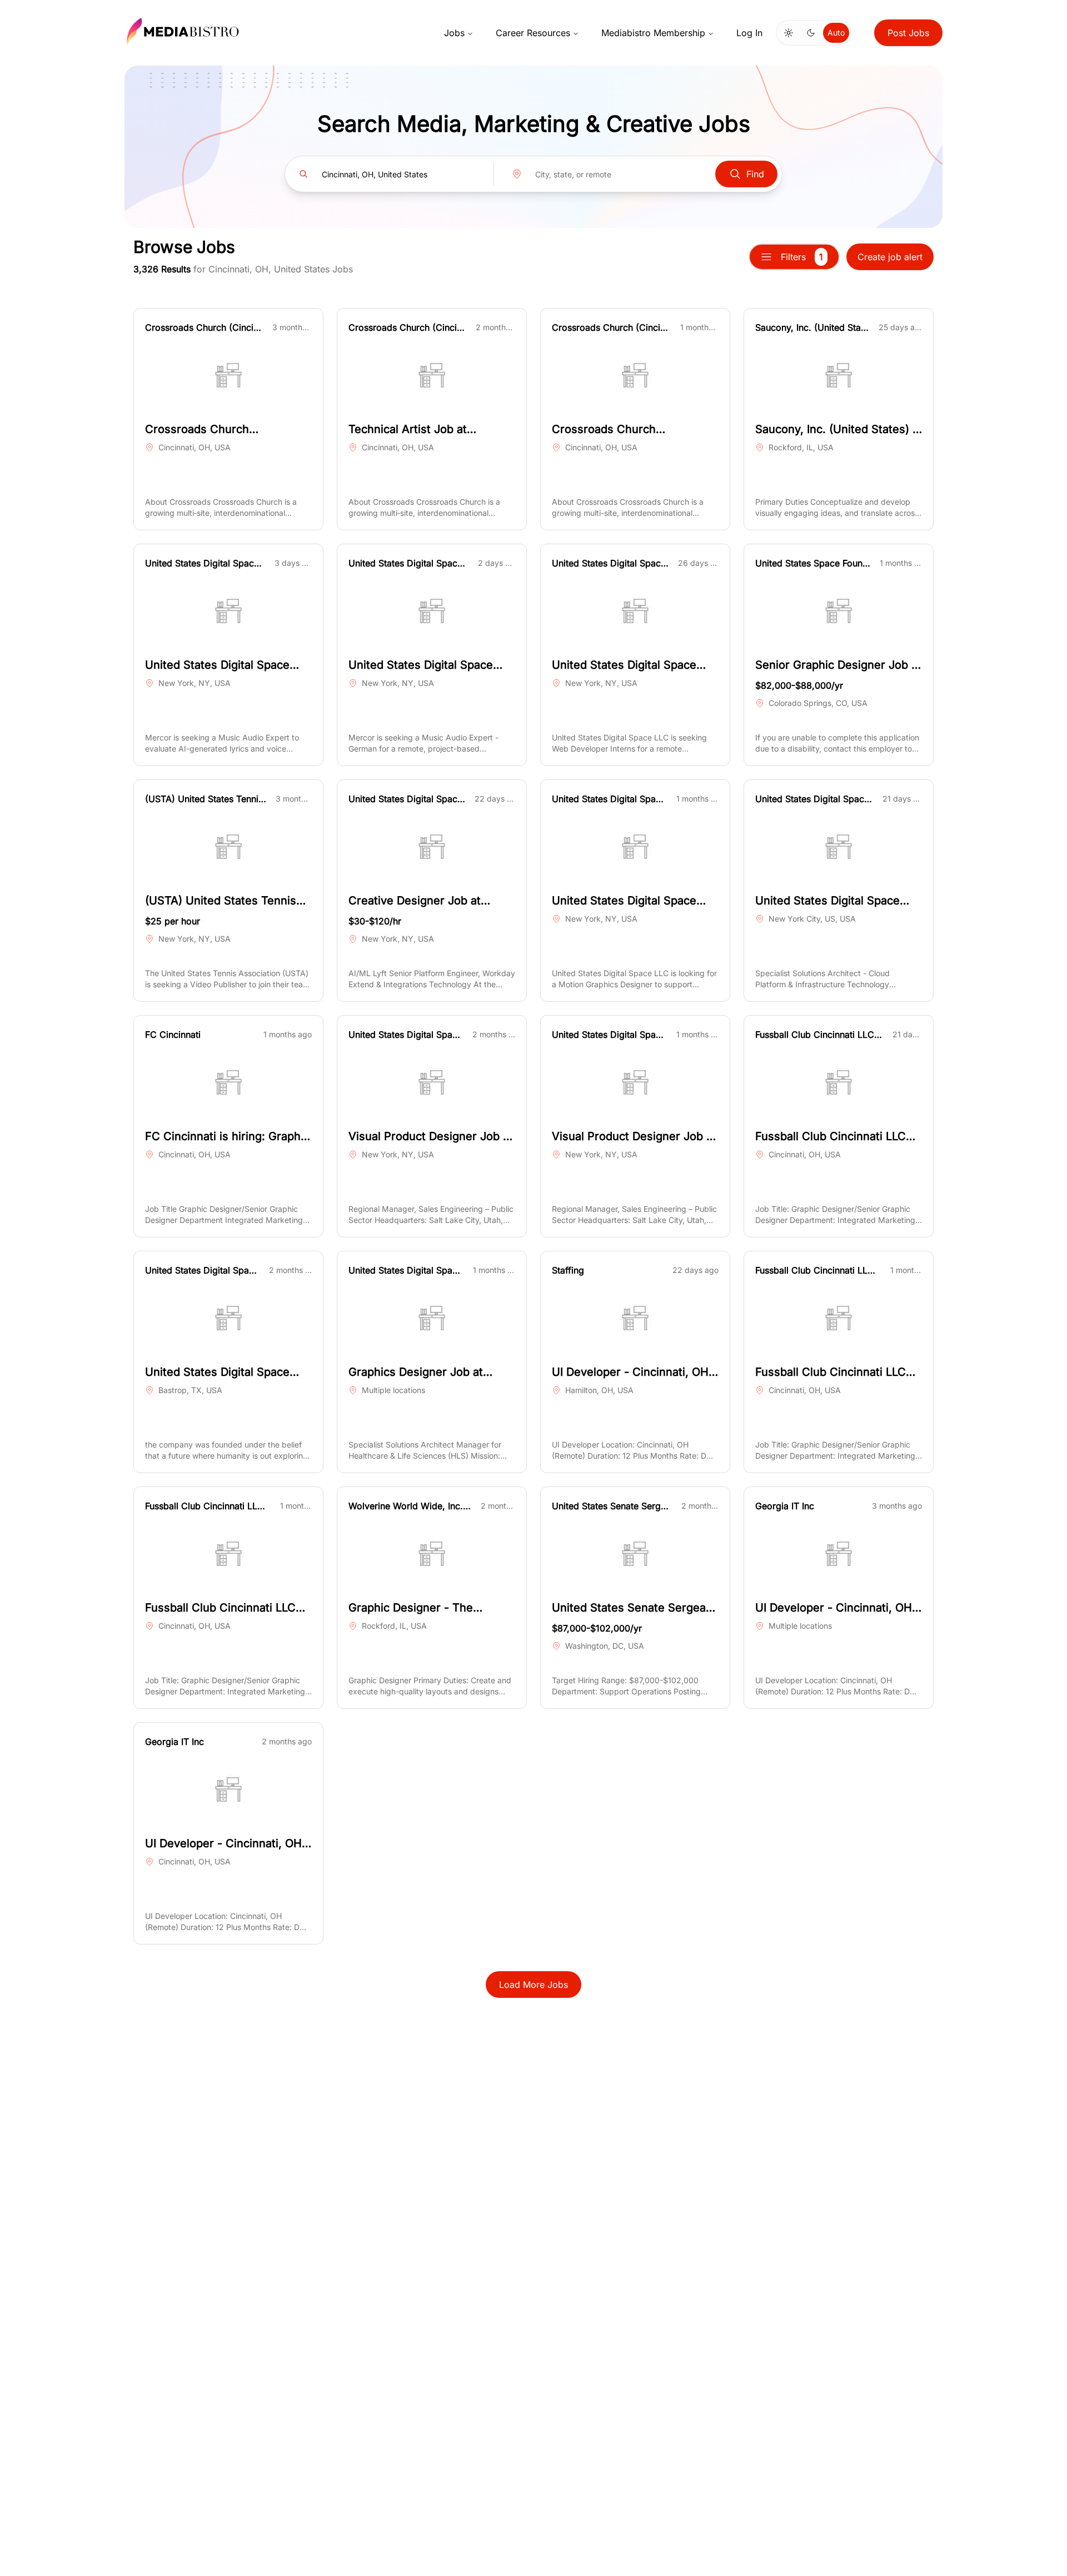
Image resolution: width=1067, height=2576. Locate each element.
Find (755, 174)
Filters (802, 257)
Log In (749, 33)
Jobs (454, 33)
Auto (836, 33)
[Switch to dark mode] (811, 33)
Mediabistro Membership (653, 33)
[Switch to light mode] (789, 33)
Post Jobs (908, 33)
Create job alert (890, 257)
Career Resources (533, 33)
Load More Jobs (533, 1985)
